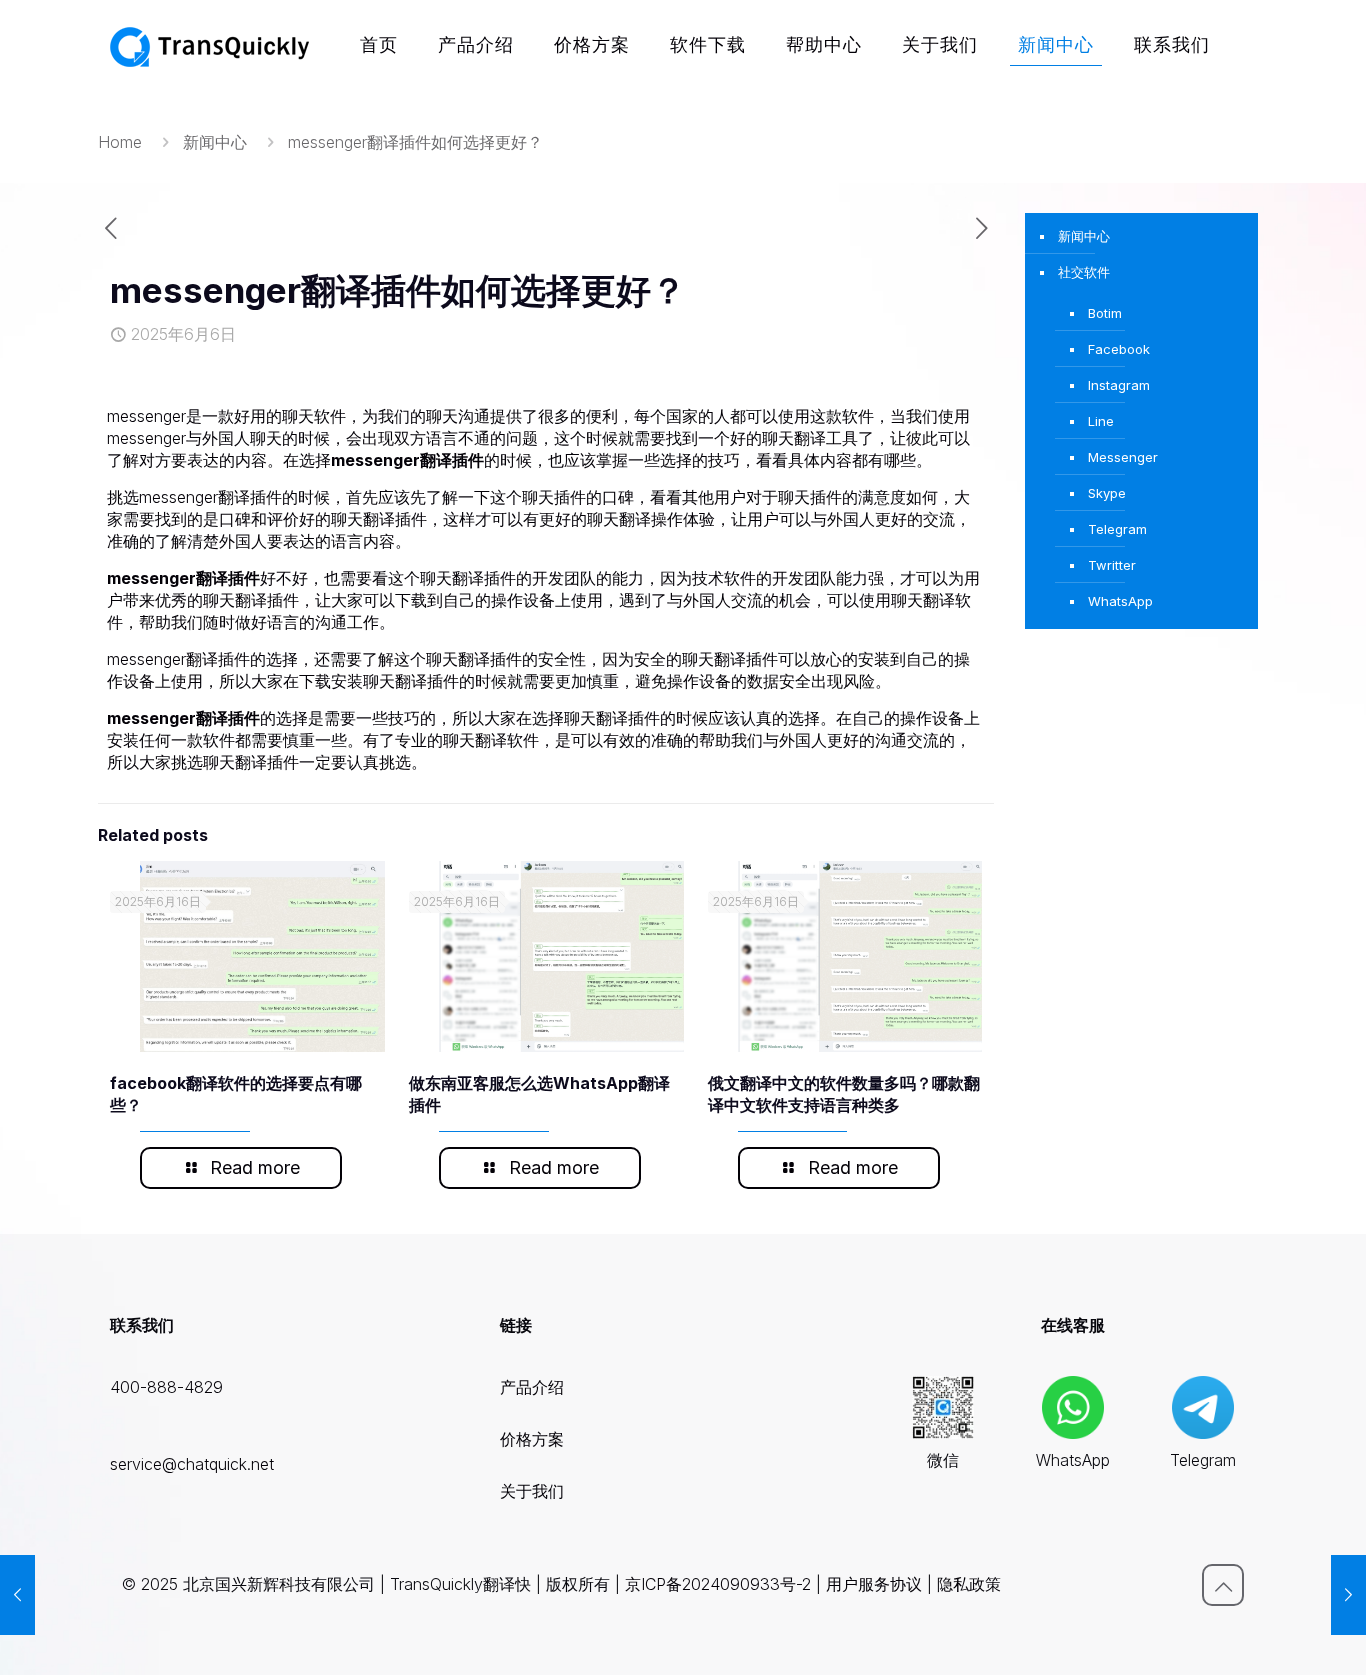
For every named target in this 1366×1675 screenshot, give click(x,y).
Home (120, 142)
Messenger (1123, 457)
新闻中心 (215, 142)
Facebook (1119, 349)
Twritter (1112, 565)
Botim (1105, 313)
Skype (1107, 493)
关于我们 (532, 1491)
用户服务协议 (874, 1584)
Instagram (1119, 385)
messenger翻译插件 (407, 460)
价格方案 (532, 1439)
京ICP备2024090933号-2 (718, 1584)
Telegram (1117, 529)
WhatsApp (1120, 601)
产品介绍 (532, 1387)
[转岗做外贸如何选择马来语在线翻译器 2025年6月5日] (17, 1595)
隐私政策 (969, 1584)
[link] (943, 1407)
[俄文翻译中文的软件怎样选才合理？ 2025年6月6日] (1348, 1595)
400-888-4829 (166, 1387)
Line (1101, 421)
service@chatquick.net (192, 1464)
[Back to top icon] (1223, 1585)
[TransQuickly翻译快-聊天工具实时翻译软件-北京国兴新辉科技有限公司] (210, 45)
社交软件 (1084, 272)
